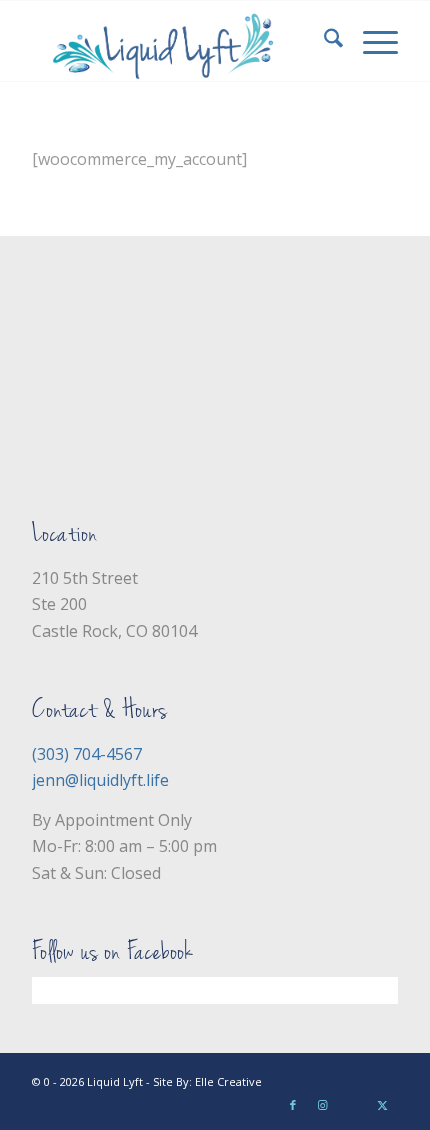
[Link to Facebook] (293, 1105)
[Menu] (370, 41)
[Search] (323, 41)
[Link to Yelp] (353, 1105)
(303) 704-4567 (87, 754)
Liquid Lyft (115, 1081)
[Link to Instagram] (323, 1105)
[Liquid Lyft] (178, 41)
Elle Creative (228, 1081)
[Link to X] (383, 1105)
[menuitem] (323, 41)
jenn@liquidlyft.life (100, 780)
